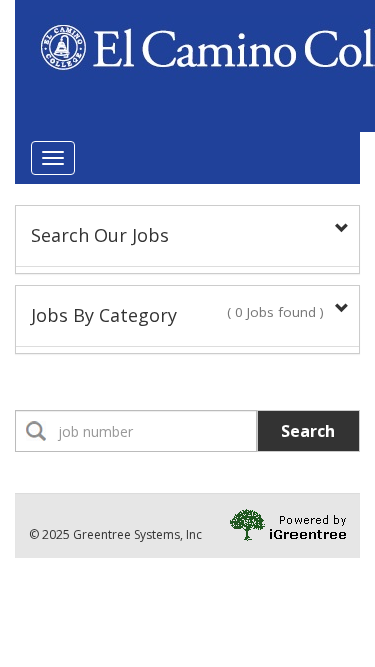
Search (308, 431)
